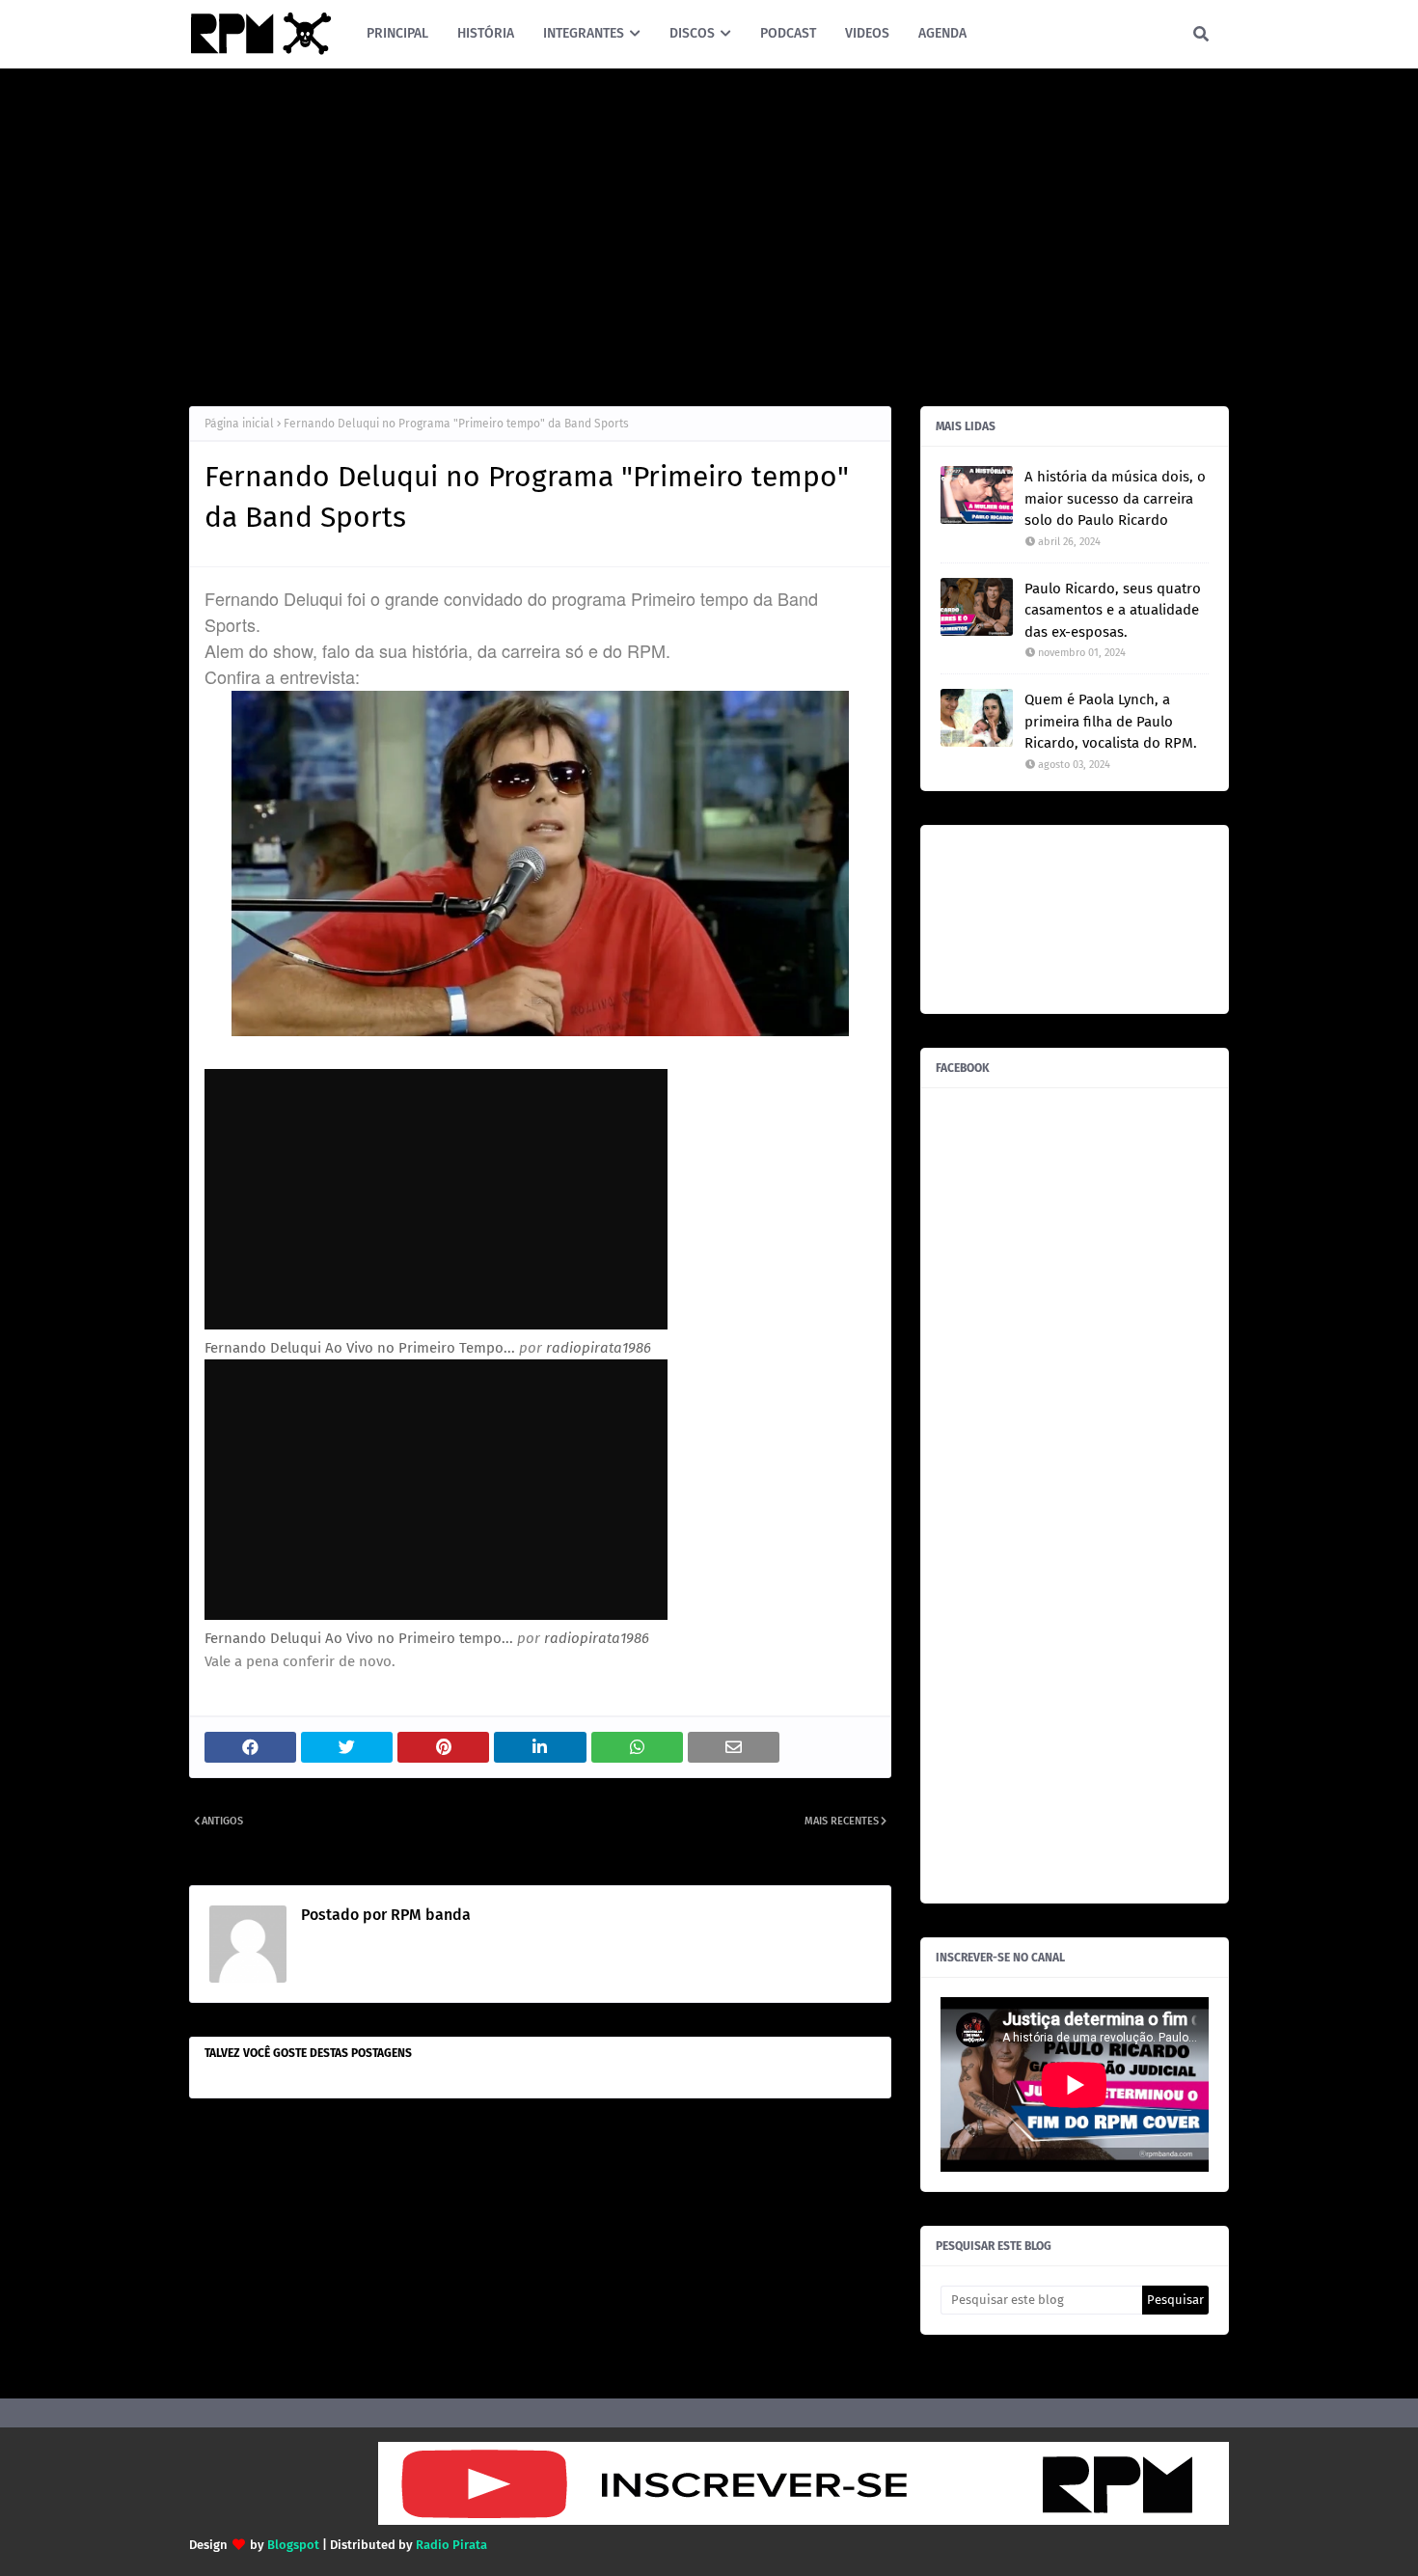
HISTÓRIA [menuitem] (486, 33)
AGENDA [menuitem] (942, 33)
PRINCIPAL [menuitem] (397, 33)
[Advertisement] (709, 233)
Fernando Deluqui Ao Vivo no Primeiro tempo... (359, 1638)
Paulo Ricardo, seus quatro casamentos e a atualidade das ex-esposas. (1113, 610)
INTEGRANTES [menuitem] (584, 33)
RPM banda (429, 1915)
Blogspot (293, 2545)
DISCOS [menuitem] (692, 33)
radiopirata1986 (599, 1348)
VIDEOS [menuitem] (867, 33)
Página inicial (239, 424)
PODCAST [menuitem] (788, 33)
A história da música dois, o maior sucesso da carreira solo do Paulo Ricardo (1115, 498)
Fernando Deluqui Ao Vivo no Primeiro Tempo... (360, 1348)
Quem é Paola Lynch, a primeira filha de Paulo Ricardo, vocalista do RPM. (1111, 721)
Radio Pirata (451, 2545)
